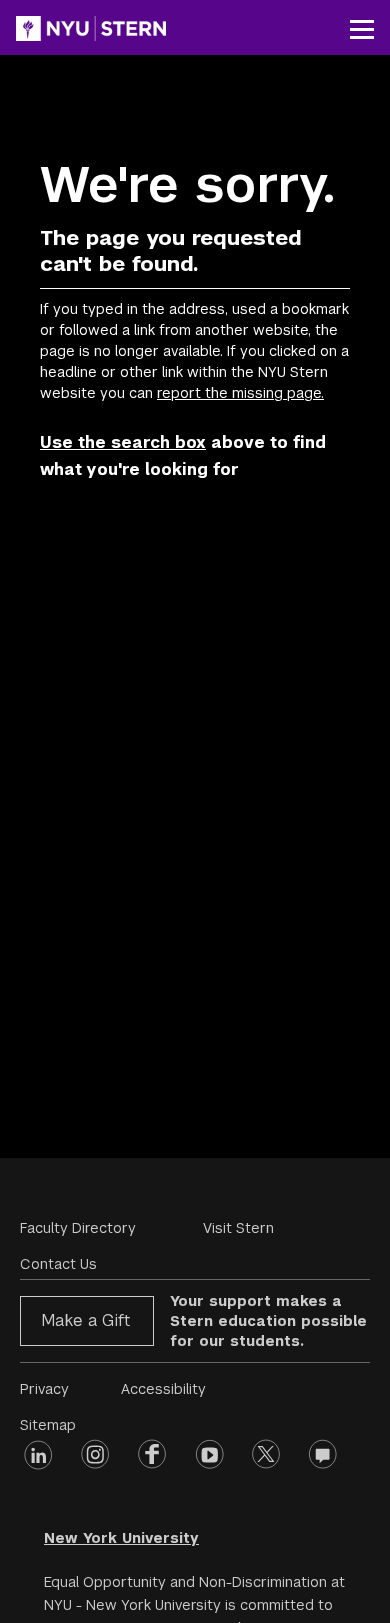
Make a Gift (85, 1320)
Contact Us (58, 1264)
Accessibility (163, 1389)
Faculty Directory (78, 1228)
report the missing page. (240, 393)
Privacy (44, 1389)
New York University (121, 1538)
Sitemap (48, 1425)
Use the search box (123, 442)
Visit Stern (238, 1228)
